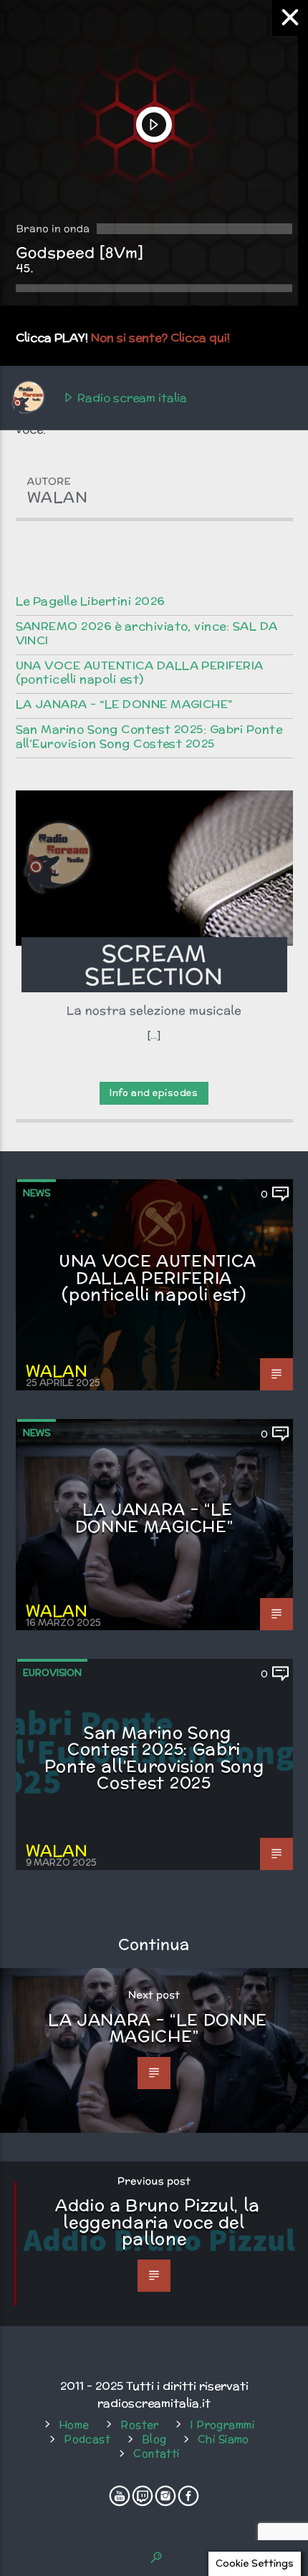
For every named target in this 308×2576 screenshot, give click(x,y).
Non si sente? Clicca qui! (160, 338)
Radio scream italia (131, 398)
